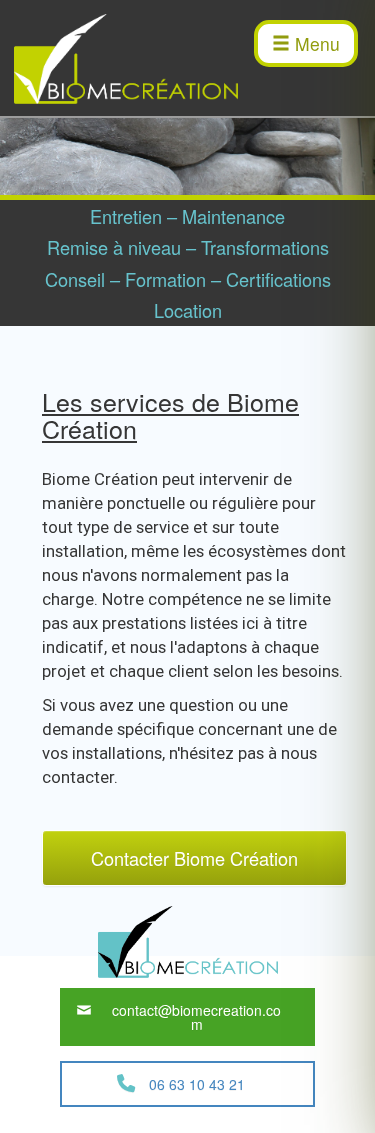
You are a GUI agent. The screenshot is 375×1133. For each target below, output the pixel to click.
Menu (315, 43)
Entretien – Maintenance (187, 216)
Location (188, 310)
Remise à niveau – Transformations (188, 247)
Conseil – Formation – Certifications (188, 279)
